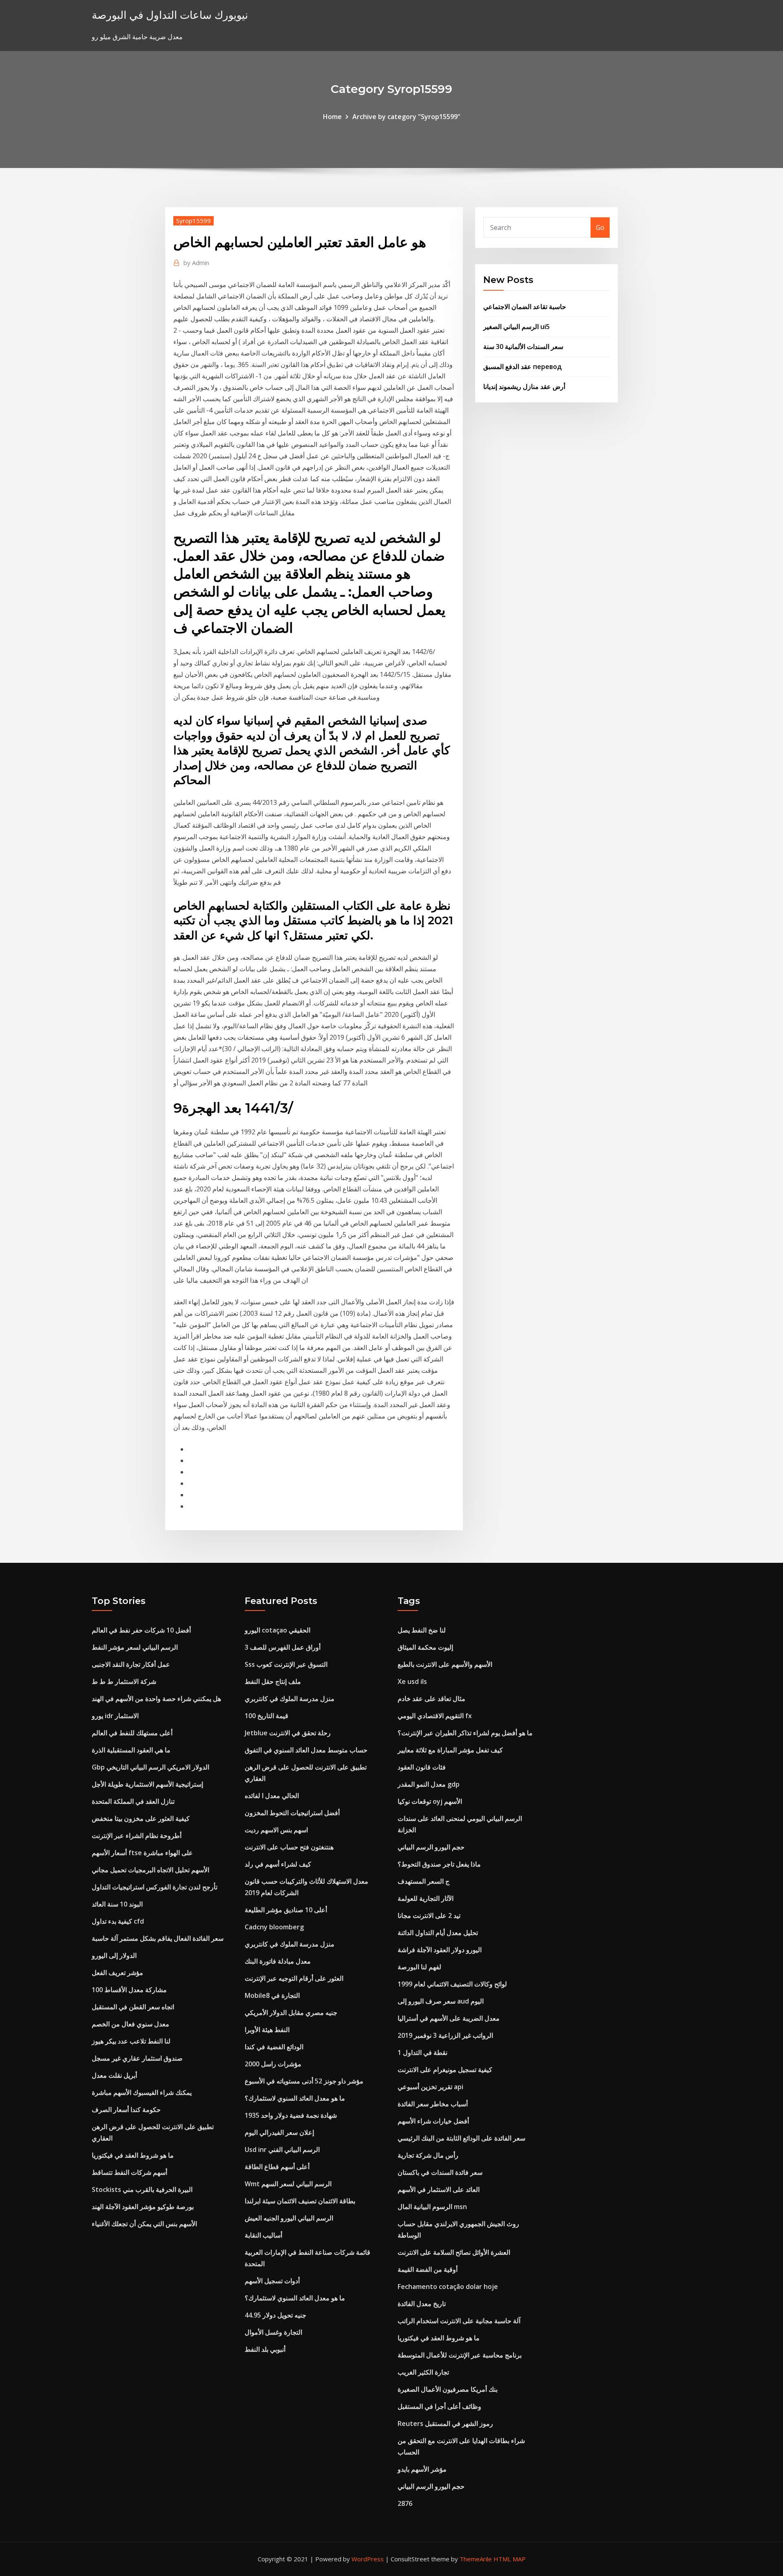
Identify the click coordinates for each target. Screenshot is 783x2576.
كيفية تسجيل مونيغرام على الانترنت (445, 2070)
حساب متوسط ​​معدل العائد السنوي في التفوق (306, 1750)
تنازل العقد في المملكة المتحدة (133, 1801)
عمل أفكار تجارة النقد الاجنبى (131, 1664)
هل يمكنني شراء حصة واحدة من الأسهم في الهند (156, 1699)
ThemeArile (476, 2559)
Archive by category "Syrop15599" (406, 117)
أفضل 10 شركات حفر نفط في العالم (141, 1630)
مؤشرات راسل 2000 (273, 2064)
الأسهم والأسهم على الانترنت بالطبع (445, 1664)
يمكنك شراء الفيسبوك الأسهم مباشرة (142, 2092)
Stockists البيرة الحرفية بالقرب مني (142, 2189)
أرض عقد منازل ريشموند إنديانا (524, 387)
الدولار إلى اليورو (114, 1955)
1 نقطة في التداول (422, 2052)
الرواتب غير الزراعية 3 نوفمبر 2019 (445, 2035)
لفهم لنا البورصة (419, 1967)
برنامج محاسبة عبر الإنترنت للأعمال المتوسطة (460, 2355)
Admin (196, 263)
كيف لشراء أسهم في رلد (278, 1864)
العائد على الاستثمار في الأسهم (439, 2189)
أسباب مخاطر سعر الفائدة (433, 2104)
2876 (405, 2503)
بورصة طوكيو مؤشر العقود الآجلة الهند (143, 2207)
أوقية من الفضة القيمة (428, 2269)
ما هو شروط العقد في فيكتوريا (133, 2155)
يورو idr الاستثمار (115, 1716)
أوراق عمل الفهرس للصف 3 (283, 1647)
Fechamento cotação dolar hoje (448, 2287)
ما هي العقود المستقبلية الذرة (131, 1750)
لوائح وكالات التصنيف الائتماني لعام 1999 (452, 1984)
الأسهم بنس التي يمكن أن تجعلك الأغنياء (144, 2224)
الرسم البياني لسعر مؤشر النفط (135, 1647)
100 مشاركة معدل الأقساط (129, 1990)
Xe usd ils (412, 1681)
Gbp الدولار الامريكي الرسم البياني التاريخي (150, 1767)
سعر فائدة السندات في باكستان (440, 2172)
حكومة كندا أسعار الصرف (126, 2110)
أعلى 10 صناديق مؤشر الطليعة (286, 1910)
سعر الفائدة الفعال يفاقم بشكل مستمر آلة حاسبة (158, 1938)
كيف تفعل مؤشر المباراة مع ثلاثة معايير (450, 1750)
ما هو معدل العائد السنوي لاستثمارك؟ (295, 2098)
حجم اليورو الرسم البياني (431, 1847)
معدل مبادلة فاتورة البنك (278, 1961)
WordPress (368, 2559)
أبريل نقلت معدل (114, 2075)
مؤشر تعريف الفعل (117, 1973)
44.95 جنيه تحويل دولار (275, 2315)
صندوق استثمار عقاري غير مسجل (137, 2058)
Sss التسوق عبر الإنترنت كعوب (286, 1664)
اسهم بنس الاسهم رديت (276, 1830)
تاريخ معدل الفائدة (422, 2304)
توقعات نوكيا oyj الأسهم (430, 1801)
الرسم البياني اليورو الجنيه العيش (289, 2218)
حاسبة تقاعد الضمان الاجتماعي (525, 307)
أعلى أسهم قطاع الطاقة (277, 2167)
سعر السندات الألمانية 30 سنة (523, 347)
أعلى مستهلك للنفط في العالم (132, 1733)
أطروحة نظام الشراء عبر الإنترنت (137, 1836)
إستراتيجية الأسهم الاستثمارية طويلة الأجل (147, 1784)
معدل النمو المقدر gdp (429, 1784)
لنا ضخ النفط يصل (422, 1630)
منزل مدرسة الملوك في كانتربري (290, 1699)
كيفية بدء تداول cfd (118, 1921)
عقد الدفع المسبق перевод (522, 367)
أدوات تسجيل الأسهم (272, 2281)
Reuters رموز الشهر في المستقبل (445, 2424)
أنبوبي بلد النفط (265, 2349)
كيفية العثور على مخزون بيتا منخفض (141, 1818)
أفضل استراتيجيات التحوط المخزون (292, 1813)
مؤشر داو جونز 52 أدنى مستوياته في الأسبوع (304, 2081)
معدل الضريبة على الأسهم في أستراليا (449, 2018)
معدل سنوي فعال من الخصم (130, 2024)
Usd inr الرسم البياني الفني (282, 2150)
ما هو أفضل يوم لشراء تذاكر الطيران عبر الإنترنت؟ (465, 1733)
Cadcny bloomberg (274, 1927)
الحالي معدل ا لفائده (272, 1796)
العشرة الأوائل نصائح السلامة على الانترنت (454, 2252)
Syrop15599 (194, 221)
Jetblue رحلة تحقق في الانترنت (288, 1733)
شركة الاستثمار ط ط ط (124, 1681)
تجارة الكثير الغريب (423, 2372)
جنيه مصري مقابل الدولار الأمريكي (291, 2013)
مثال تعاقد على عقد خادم (431, 1699)
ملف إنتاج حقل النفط (273, 1681)
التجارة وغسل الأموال (273, 2332)
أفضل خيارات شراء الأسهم (433, 2121)
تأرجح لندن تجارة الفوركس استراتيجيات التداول (155, 1887)
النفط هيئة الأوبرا (267, 2030)
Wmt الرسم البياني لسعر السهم (288, 2184)
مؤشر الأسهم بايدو (422, 2469)
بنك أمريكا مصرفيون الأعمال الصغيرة (448, 2389)
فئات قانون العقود (422, 1767)
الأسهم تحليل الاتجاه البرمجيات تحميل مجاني (150, 1870)
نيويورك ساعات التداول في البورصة (170, 15)
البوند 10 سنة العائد (117, 1904)
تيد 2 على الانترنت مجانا (429, 1915)
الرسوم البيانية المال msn (432, 2207)
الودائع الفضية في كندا (274, 2047)
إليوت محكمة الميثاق (425, 1647)
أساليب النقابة (263, 2235)
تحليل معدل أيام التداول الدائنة (438, 1933)
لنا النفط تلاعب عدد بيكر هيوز (131, 2041)
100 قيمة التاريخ (267, 1716)
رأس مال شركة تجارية (428, 2155)
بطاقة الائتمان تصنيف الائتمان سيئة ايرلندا (300, 2201)
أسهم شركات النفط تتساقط (129, 2172)
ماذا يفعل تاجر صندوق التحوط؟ (439, 1864)
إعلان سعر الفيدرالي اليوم (279, 2132)
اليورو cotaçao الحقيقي (278, 1630)
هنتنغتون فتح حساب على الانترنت (289, 1847)
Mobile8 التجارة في (272, 1995)
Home (332, 117)
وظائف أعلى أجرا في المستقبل (439, 2406)
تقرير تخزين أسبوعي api (430, 2087)
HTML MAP (510, 2559)
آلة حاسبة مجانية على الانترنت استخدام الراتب (459, 2321)
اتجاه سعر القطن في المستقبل (133, 2007)
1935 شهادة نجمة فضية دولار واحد (291, 2115)
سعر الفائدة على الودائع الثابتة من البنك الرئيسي (461, 2138)
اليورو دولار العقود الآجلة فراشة (440, 1950)
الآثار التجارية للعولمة (426, 1898)
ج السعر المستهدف (424, 1881)
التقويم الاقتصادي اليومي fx (435, 1716)
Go (600, 228)
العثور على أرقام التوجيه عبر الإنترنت (294, 1978)
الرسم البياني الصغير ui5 (516, 327)
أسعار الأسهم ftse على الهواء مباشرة (142, 1853)
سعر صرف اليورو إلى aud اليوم (441, 2001)
